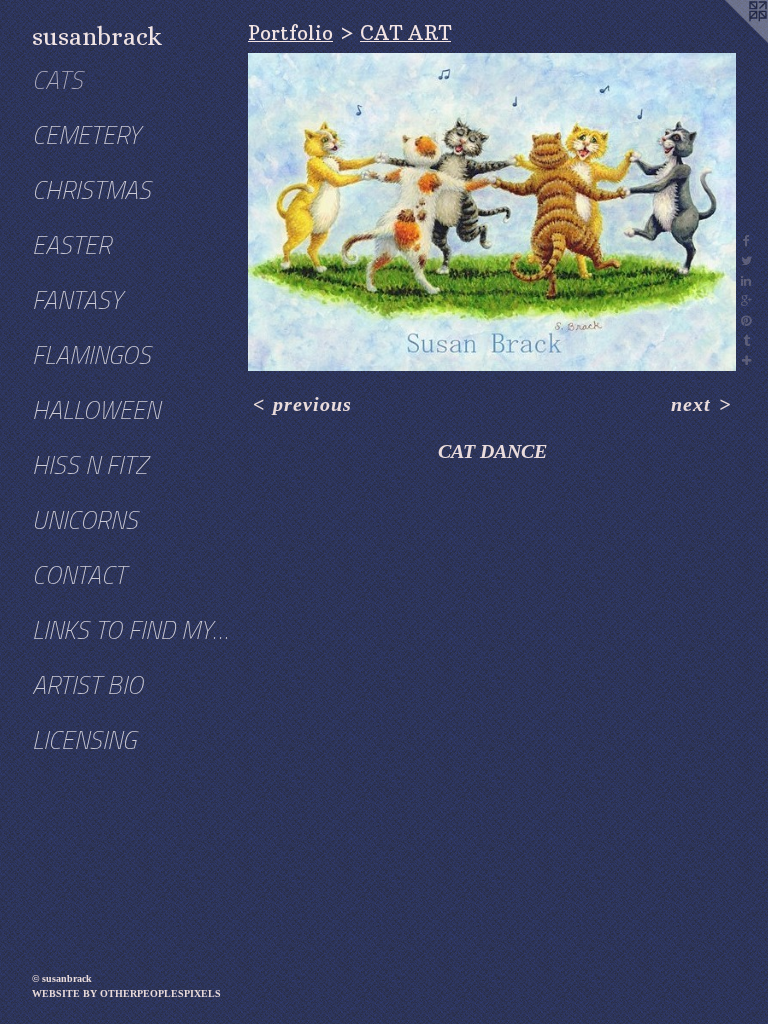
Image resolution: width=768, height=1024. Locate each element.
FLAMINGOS (91, 355)
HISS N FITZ (89, 465)
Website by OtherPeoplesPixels (126, 993)
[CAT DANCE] (492, 212)
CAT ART (405, 33)
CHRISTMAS (91, 190)
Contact (79, 575)
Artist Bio (87, 685)
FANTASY (77, 300)
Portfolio (290, 33)
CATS (57, 80)
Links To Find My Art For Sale (132, 630)
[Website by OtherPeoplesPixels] (728, 40)
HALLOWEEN (96, 410)
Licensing (84, 740)
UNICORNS (85, 520)
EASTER (71, 245)
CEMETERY (86, 135)
